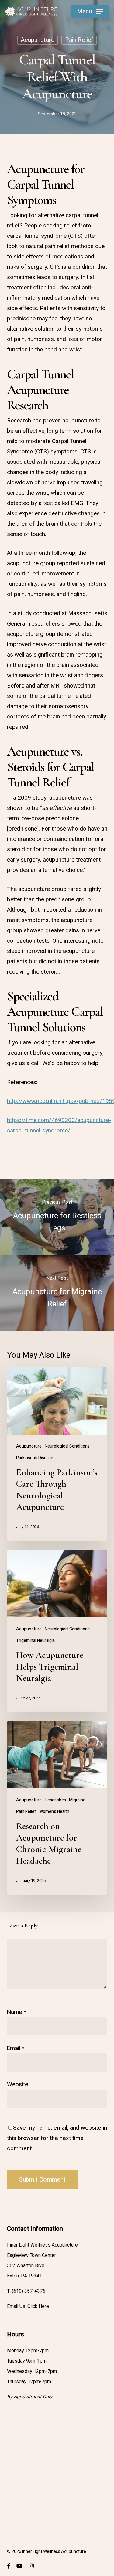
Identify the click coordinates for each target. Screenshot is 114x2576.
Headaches (55, 1800)
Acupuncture (38, 40)
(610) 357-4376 (29, 2291)
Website (18, 2084)
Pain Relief (79, 40)
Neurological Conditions (67, 1446)
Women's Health (54, 1812)
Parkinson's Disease (35, 1458)
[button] (90, 12)
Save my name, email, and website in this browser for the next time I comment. (57, 2138)
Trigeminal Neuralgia (35, 1641)
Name (17, 2012)
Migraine (77, 1800)
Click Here (38, 2306)
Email (16, 2048)
